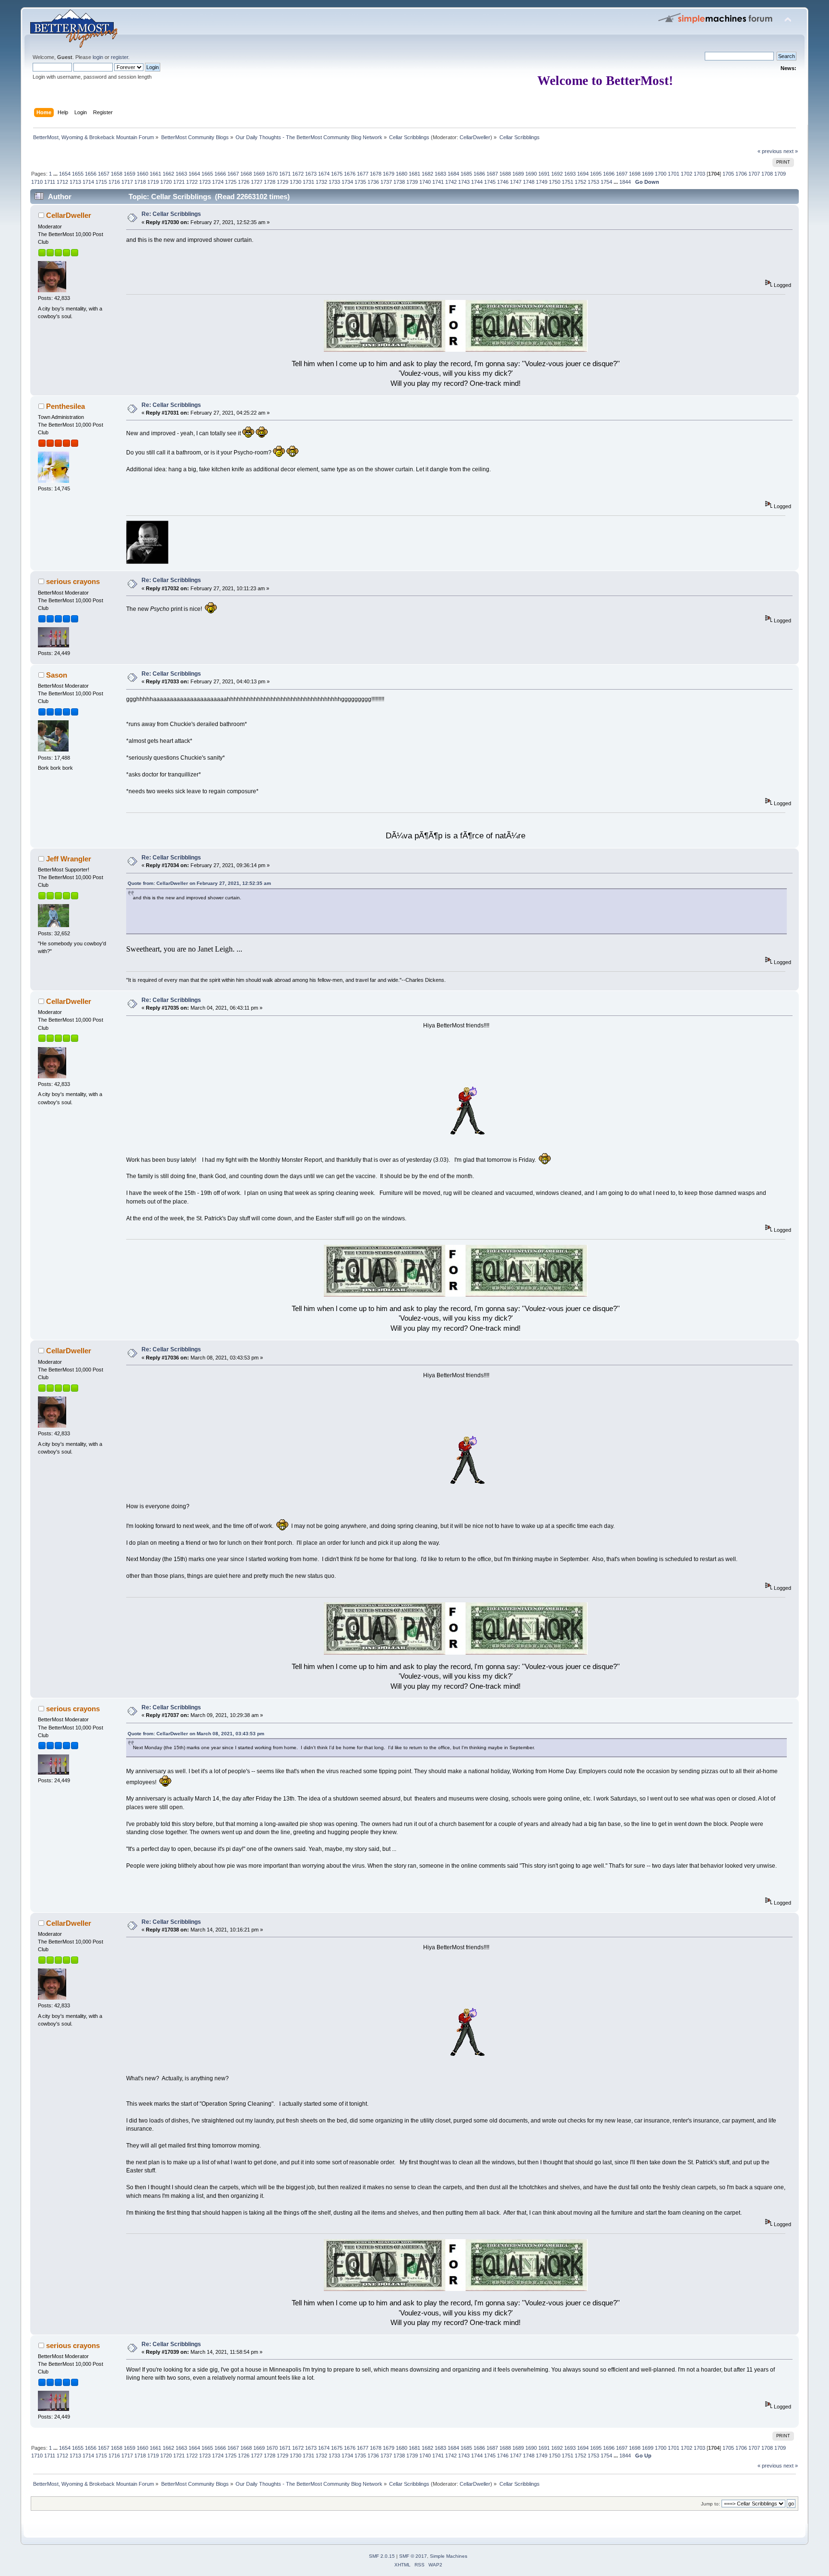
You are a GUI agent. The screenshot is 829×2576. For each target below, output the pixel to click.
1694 (583, 174)
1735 (360, 182)
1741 (438, 182)
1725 (231, 182)
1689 (518, 174)
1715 (101, 182)
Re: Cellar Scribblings (171, 214)
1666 (220, 174)
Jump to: (711, 2504)
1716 (114, 182)
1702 (687, 174)
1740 (425, 182)
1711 (50, 182)
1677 (363, 174)
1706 (741, 174)
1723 (205, 182)
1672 (298, 174)
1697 (622, 174)
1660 (142, 174)
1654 (65, 174)
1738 (399, 182)
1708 (767, 174)
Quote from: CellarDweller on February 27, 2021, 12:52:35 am (199, 883)
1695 (596, 174)
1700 (661, 174)
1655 (78, 174)
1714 (88, 182)
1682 (427, 174)
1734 (347, 182)
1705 (728, 174)
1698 (635, 174)
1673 (311, 174)
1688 (505, 174)
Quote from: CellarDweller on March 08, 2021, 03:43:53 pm (196, 1734)
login (98, 57)
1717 (127, 182)
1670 (272, 174)
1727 (257, 182)
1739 (412, 182)
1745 (490, 182)
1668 (246, 174)
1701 (674, 174)
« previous (770, 151)
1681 (414, 174)
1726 (244, 182)
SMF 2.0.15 (382, 2556)
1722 (192, 182)
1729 (283, 182)
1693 (570, 174)
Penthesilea (65, 406)
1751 (568, 182)
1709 (780, 174)
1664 (194, 174)
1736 (373, 182)
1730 (296, 182)
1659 (130, 174)
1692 (557, 174)
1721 (179, 182)
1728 (270, 182)
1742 (451, 182)
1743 (464, 182)
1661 (155, 174)
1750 (555, 182)
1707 (754, 174)
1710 (37, 182)
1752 (580, 182)
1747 (516, 182)
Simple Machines (449, 2556)
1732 (321, 182)
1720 (166, 182)
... (56, 174)
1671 (285, 174)
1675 (337, 174)
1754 (606, 182)
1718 (140, 182)
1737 (386, 182)
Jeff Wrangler (69, 859)
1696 (609, 174)
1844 (625, 182)
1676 (350, 174)
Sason (57, 675)
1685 (466, 174)
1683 (440, 174)
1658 (117, 174)
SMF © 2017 (413, 2556)
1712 (62, 182)
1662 (168, 174)
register (119, 57)
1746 (503, 182)
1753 (593, 182)
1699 (648, 174)
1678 (376, 174)
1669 (259, 174)
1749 (542, 182)
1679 (389, 174)
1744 (477, 182)
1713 (75, 182)
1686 (479, 174)
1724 (218, 182)
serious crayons (73, 581)
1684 (453, 174)
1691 (544, 174)
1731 (308, 182)
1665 (207, 174)
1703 (699, 174)
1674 (324, 174)
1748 (529, 182)
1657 (104, 174)
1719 (153, 182)
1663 (181, 174)
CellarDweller (475, 137)
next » (791, 151)
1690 (531, 174)
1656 (91, 174)
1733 (334, 182)
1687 (492, 174)
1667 (233, 174)
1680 (402, 174)
